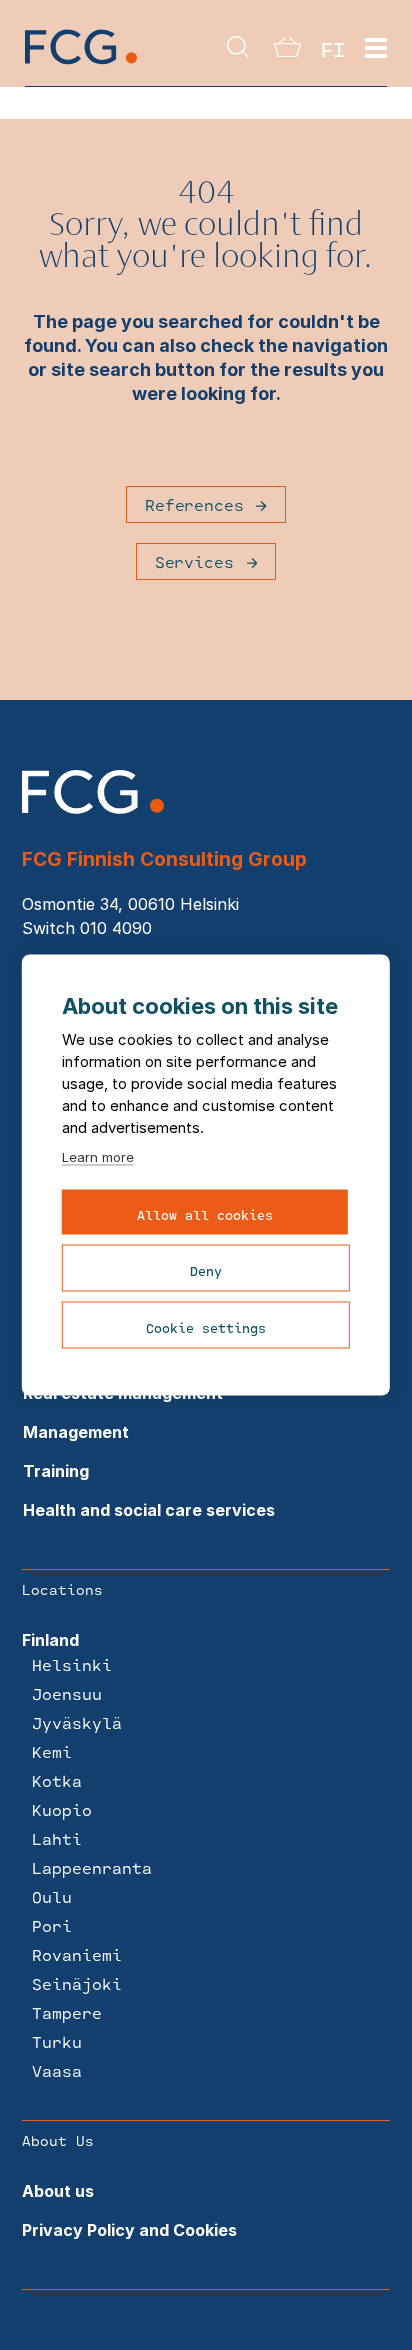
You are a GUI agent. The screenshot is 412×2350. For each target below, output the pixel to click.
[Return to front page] (81, 63)
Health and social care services (149, 1510)
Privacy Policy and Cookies (129, 2230)
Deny (206, 1271)
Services (194, 561)
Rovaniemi (77, 1954)
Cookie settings (206, 1328)
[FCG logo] (93, 808)
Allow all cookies (205, 1215)
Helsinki (72, 1664)
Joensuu (67, 1693)
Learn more (98, 1157)
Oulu (52, 1896)
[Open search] (237, 48)
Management (76, 1432)
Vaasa (57, 2070)
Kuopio (62, 1809)
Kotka (57, 1780)
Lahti (57, 1838)
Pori (52, 1925)
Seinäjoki (77, 1983)
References (194, 504)
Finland (50, 1640)
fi (333, 49)
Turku (57, 2041)
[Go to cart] (287, 51)
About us (58, 2191)
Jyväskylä (77, 1722)
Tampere (67, 2012)
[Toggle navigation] (376, 49)
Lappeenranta (92, 1867)
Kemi (52, 1751)
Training (56, 1471)
